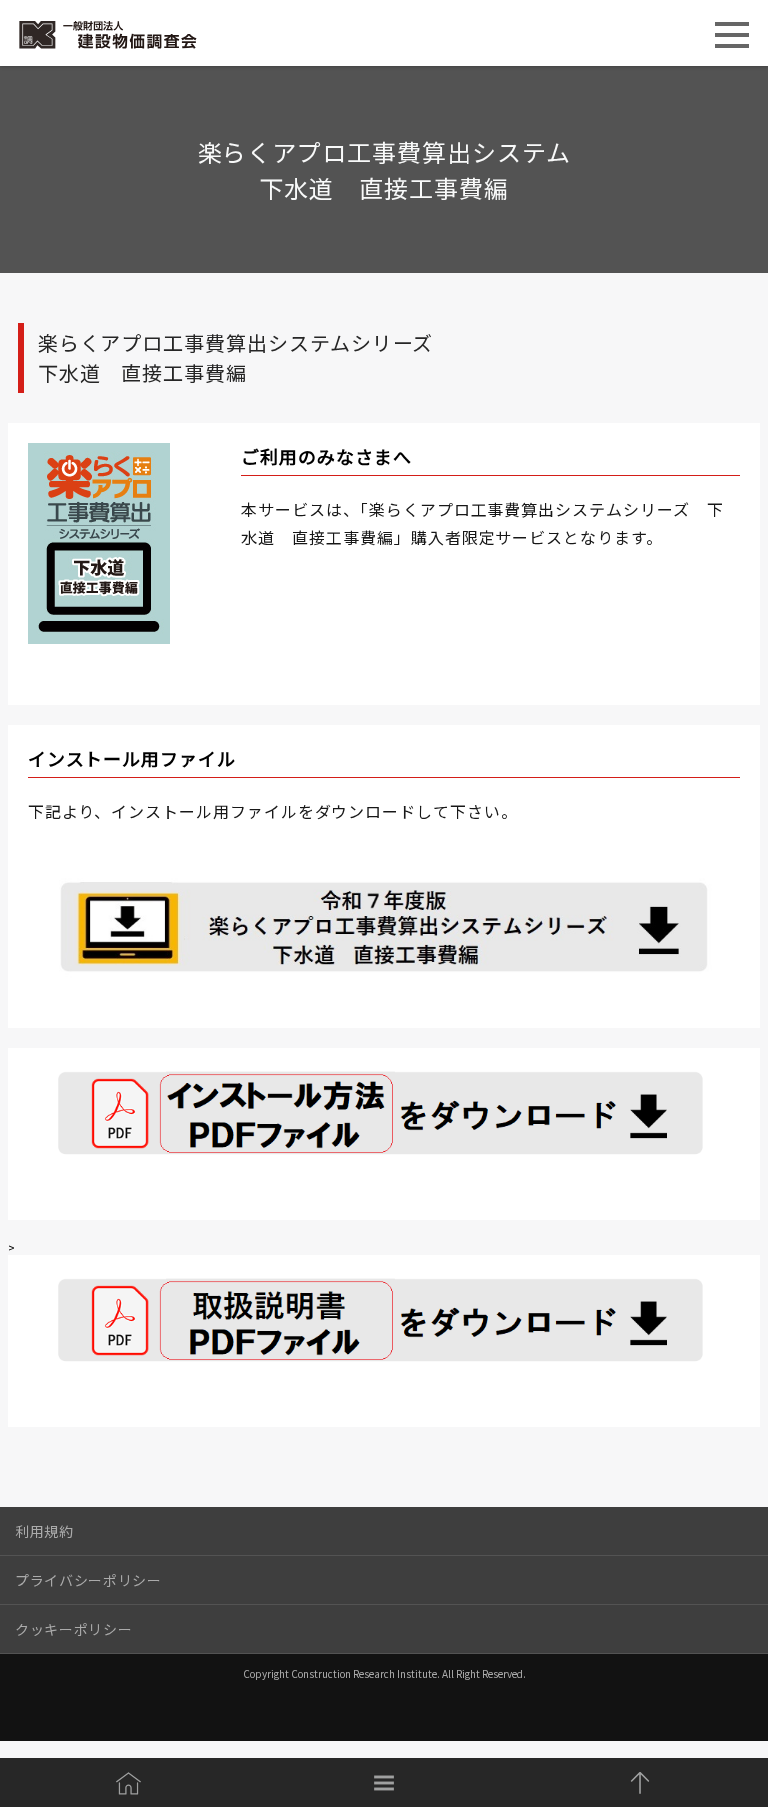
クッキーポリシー (73, 1629)
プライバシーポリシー (88, 1580)
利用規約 (44, 1531)
